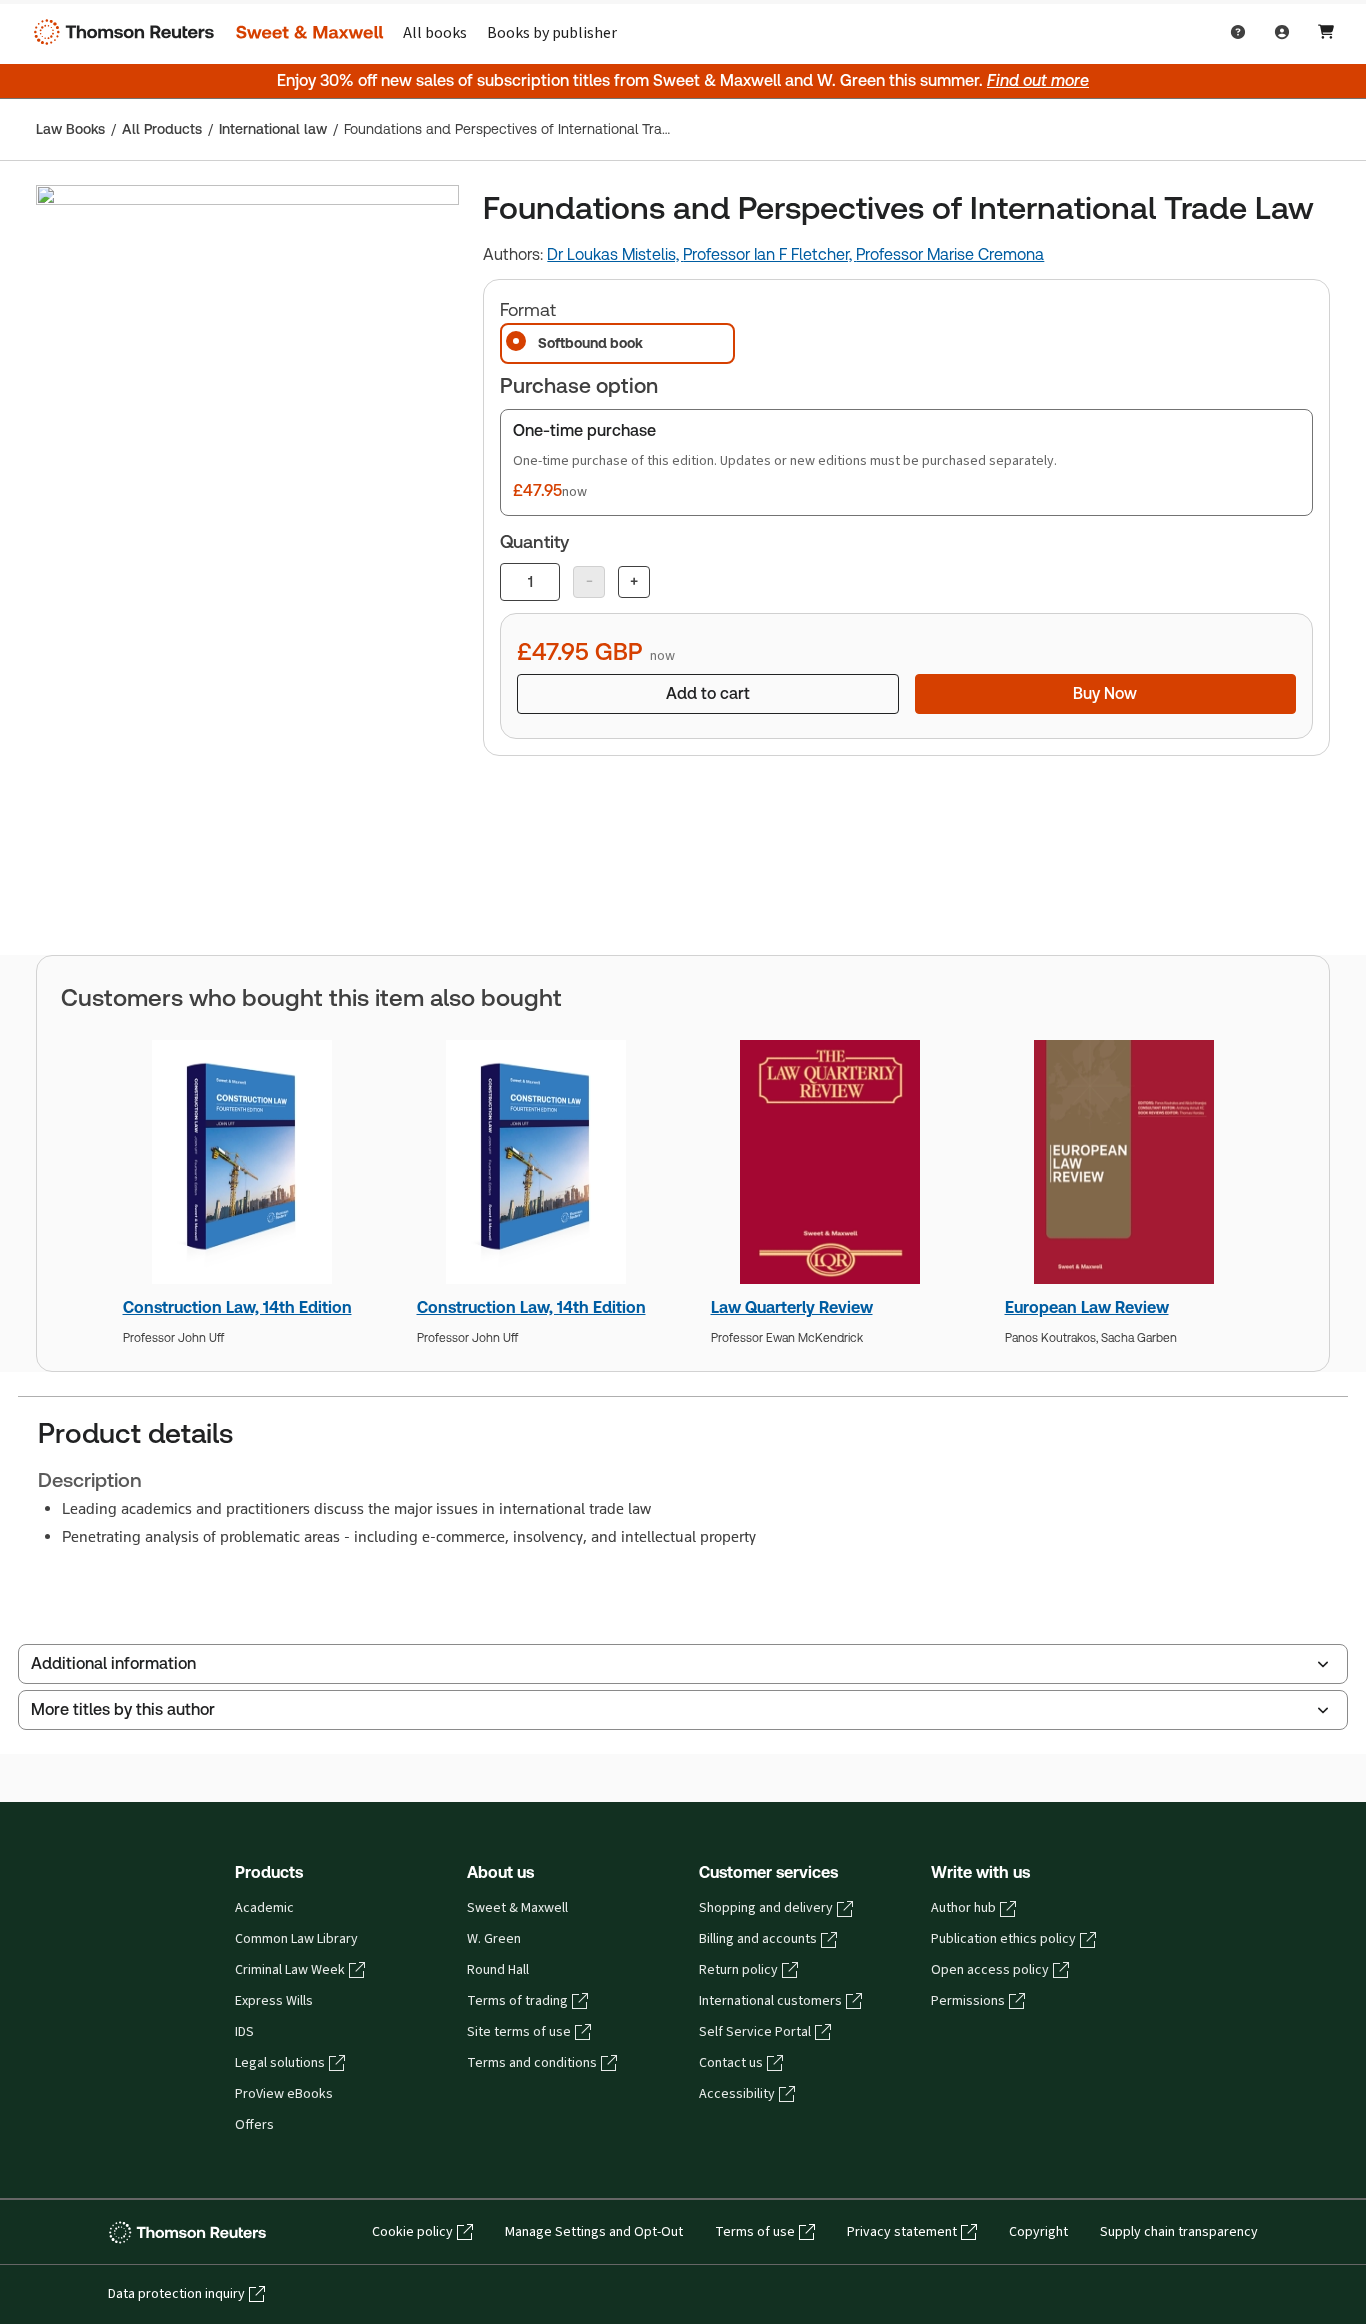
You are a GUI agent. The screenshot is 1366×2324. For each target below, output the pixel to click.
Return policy (738, 1970)
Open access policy (990, 1970)
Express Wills (274, 2001)
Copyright (1038, 2232)
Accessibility (737, 2094)
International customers (770, 2001)
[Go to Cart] (1326, 32)
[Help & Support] (1238, 32)
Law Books (70, 129)
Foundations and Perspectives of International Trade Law (507, 129)
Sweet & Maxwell (517, 1908)
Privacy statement (902, 2232)
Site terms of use (519, 2032)
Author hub (963, 1908)
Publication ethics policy (1003, 1939)
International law (273, 129)
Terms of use (755, 2232)
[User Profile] (1282, 32)
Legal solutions (280, 2063)
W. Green (494, 1939)
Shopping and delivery (766, 1908)
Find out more (1038, 80)
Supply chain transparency (1179, 2232)
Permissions (968, 2001)
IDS (244, 2032)
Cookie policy (412, 2232)
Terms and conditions (532, 2063)
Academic (264, 1908)
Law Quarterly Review (792, 1307)
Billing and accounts (758, 1939)
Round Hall (498, 1970)
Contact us (731, 2063)
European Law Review (1087, 1307)
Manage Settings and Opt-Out (594, 2232)
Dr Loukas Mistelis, (615, 254)
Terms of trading (517, 2001)
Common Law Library (296, 1939)
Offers (254, 2125)
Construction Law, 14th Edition (237, 1307)
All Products (162, 129)
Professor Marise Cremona (950, 254)
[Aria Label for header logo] (204, 32)
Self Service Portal (755, 2032)
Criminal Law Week (290, 1970)
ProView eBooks (284, 2094)
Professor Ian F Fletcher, (769, 254)
